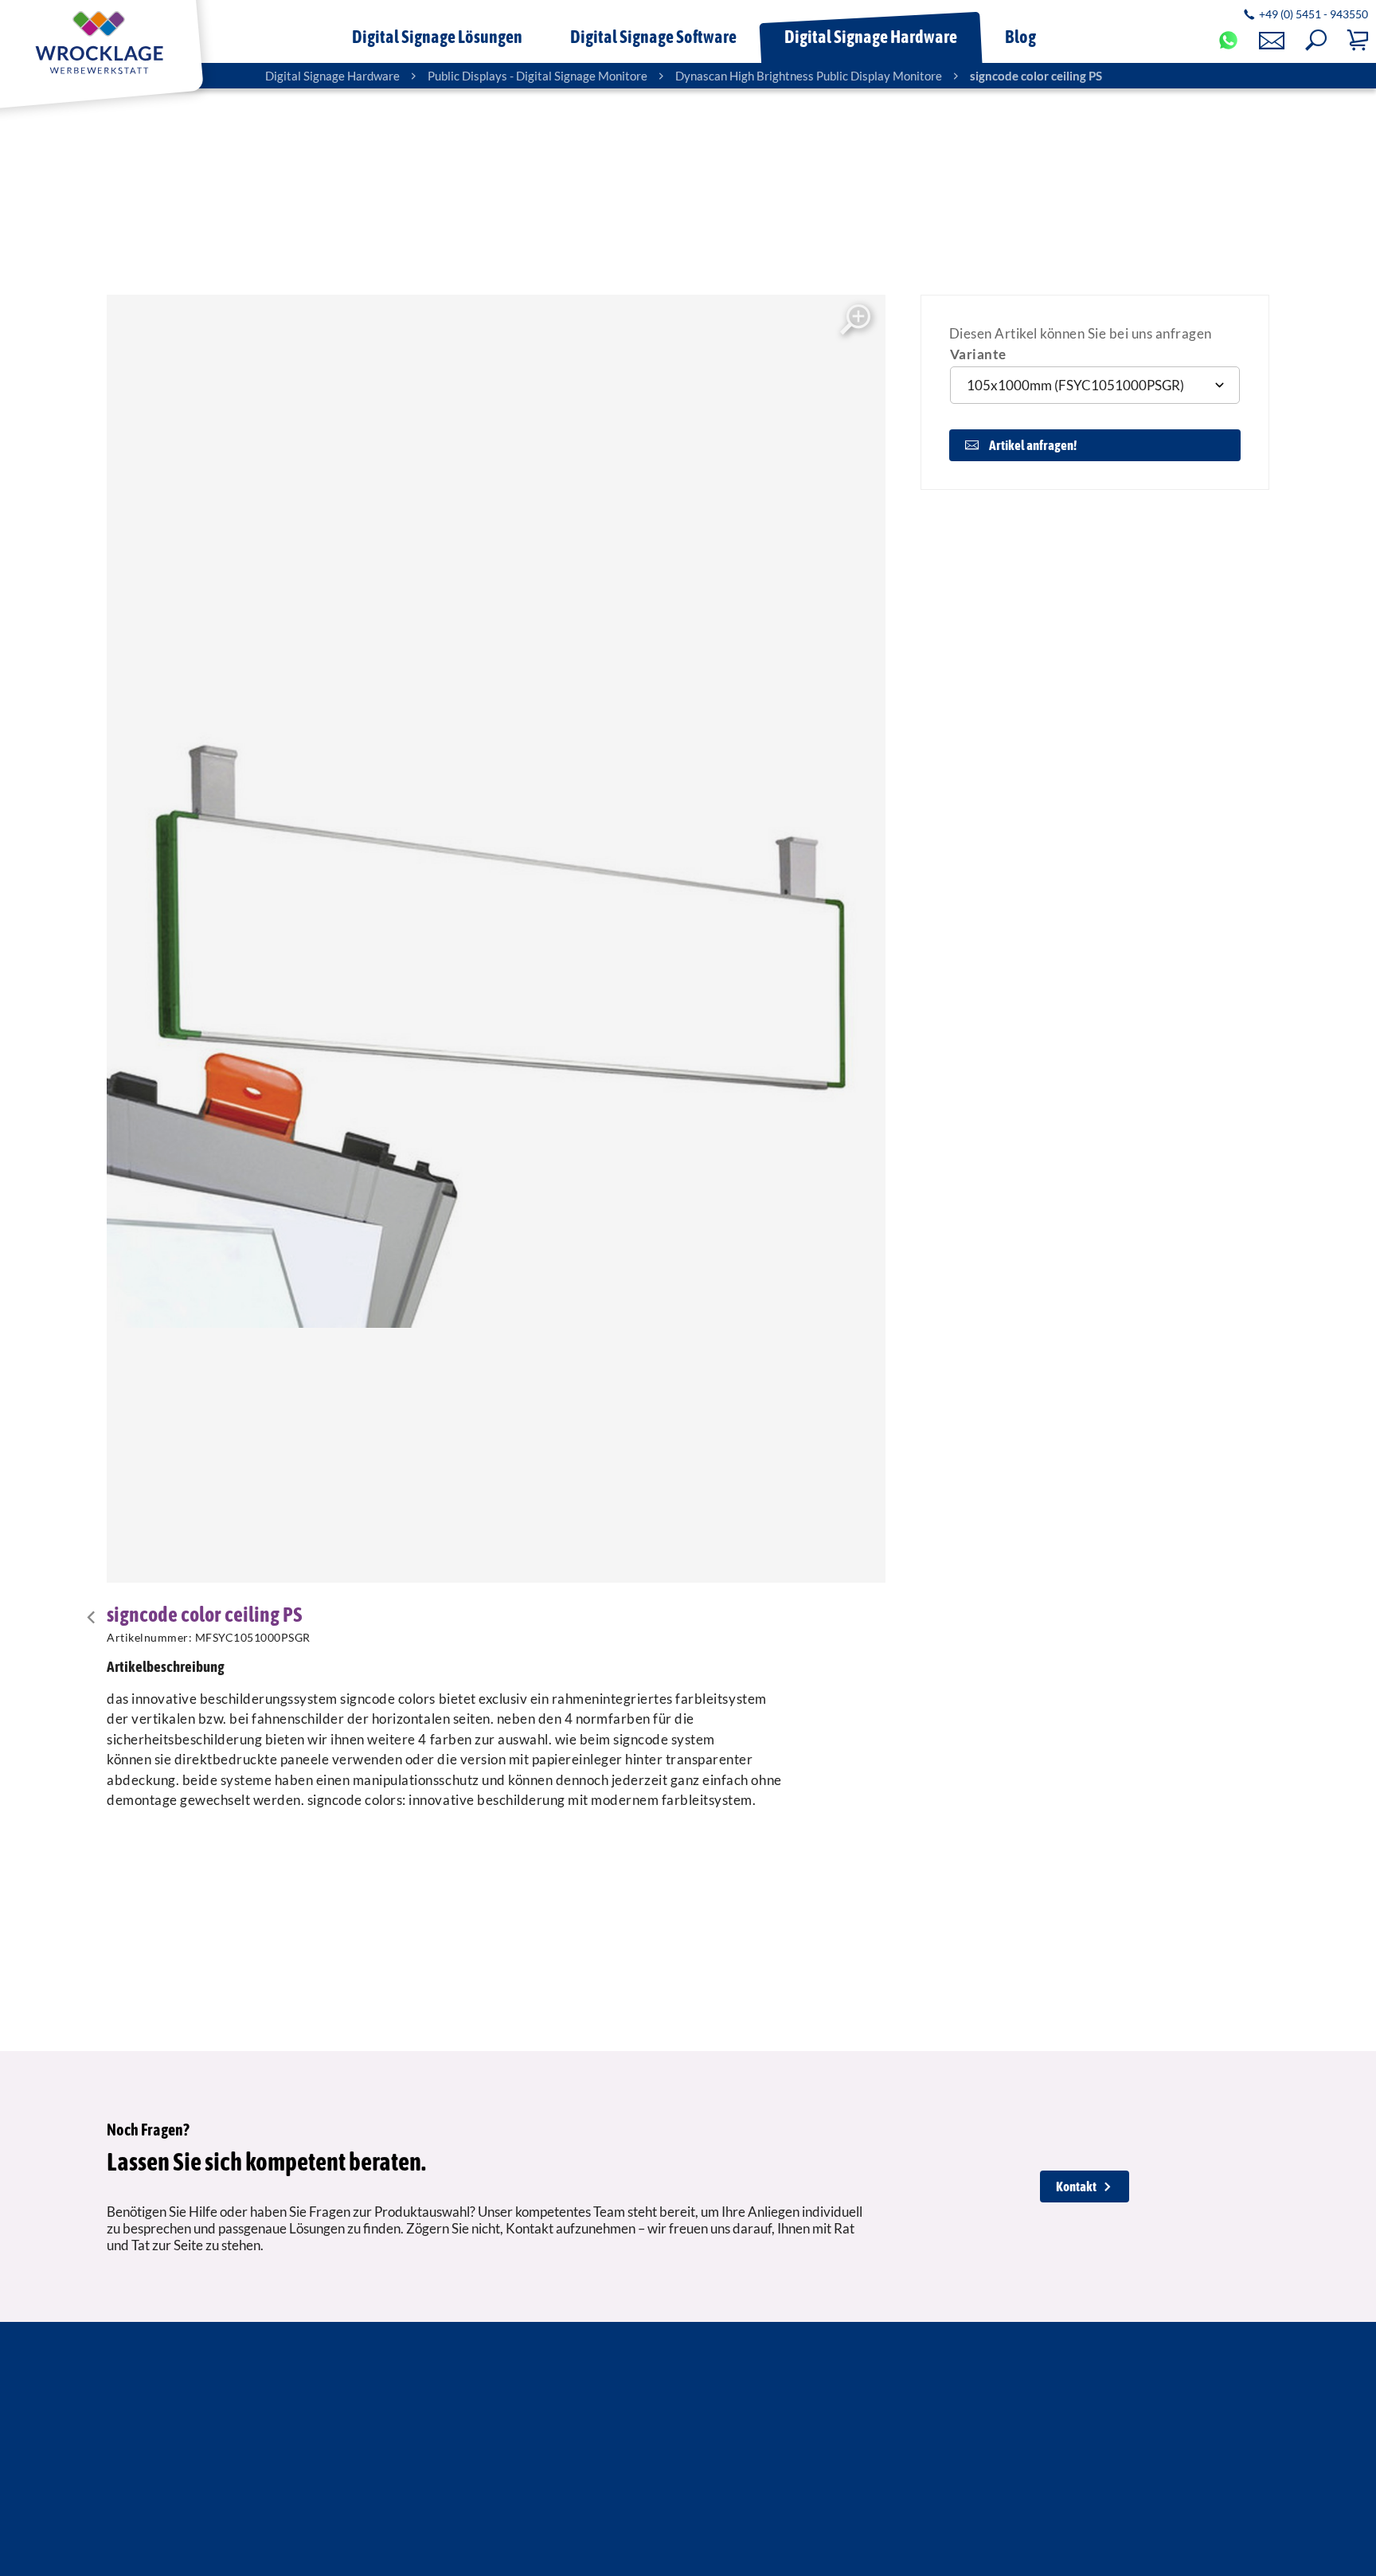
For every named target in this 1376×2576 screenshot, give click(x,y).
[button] (1316, 40)
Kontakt (1076, 2186)
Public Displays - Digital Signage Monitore (537, 76)
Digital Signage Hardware (332, 76)
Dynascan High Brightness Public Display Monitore (809, 76)
